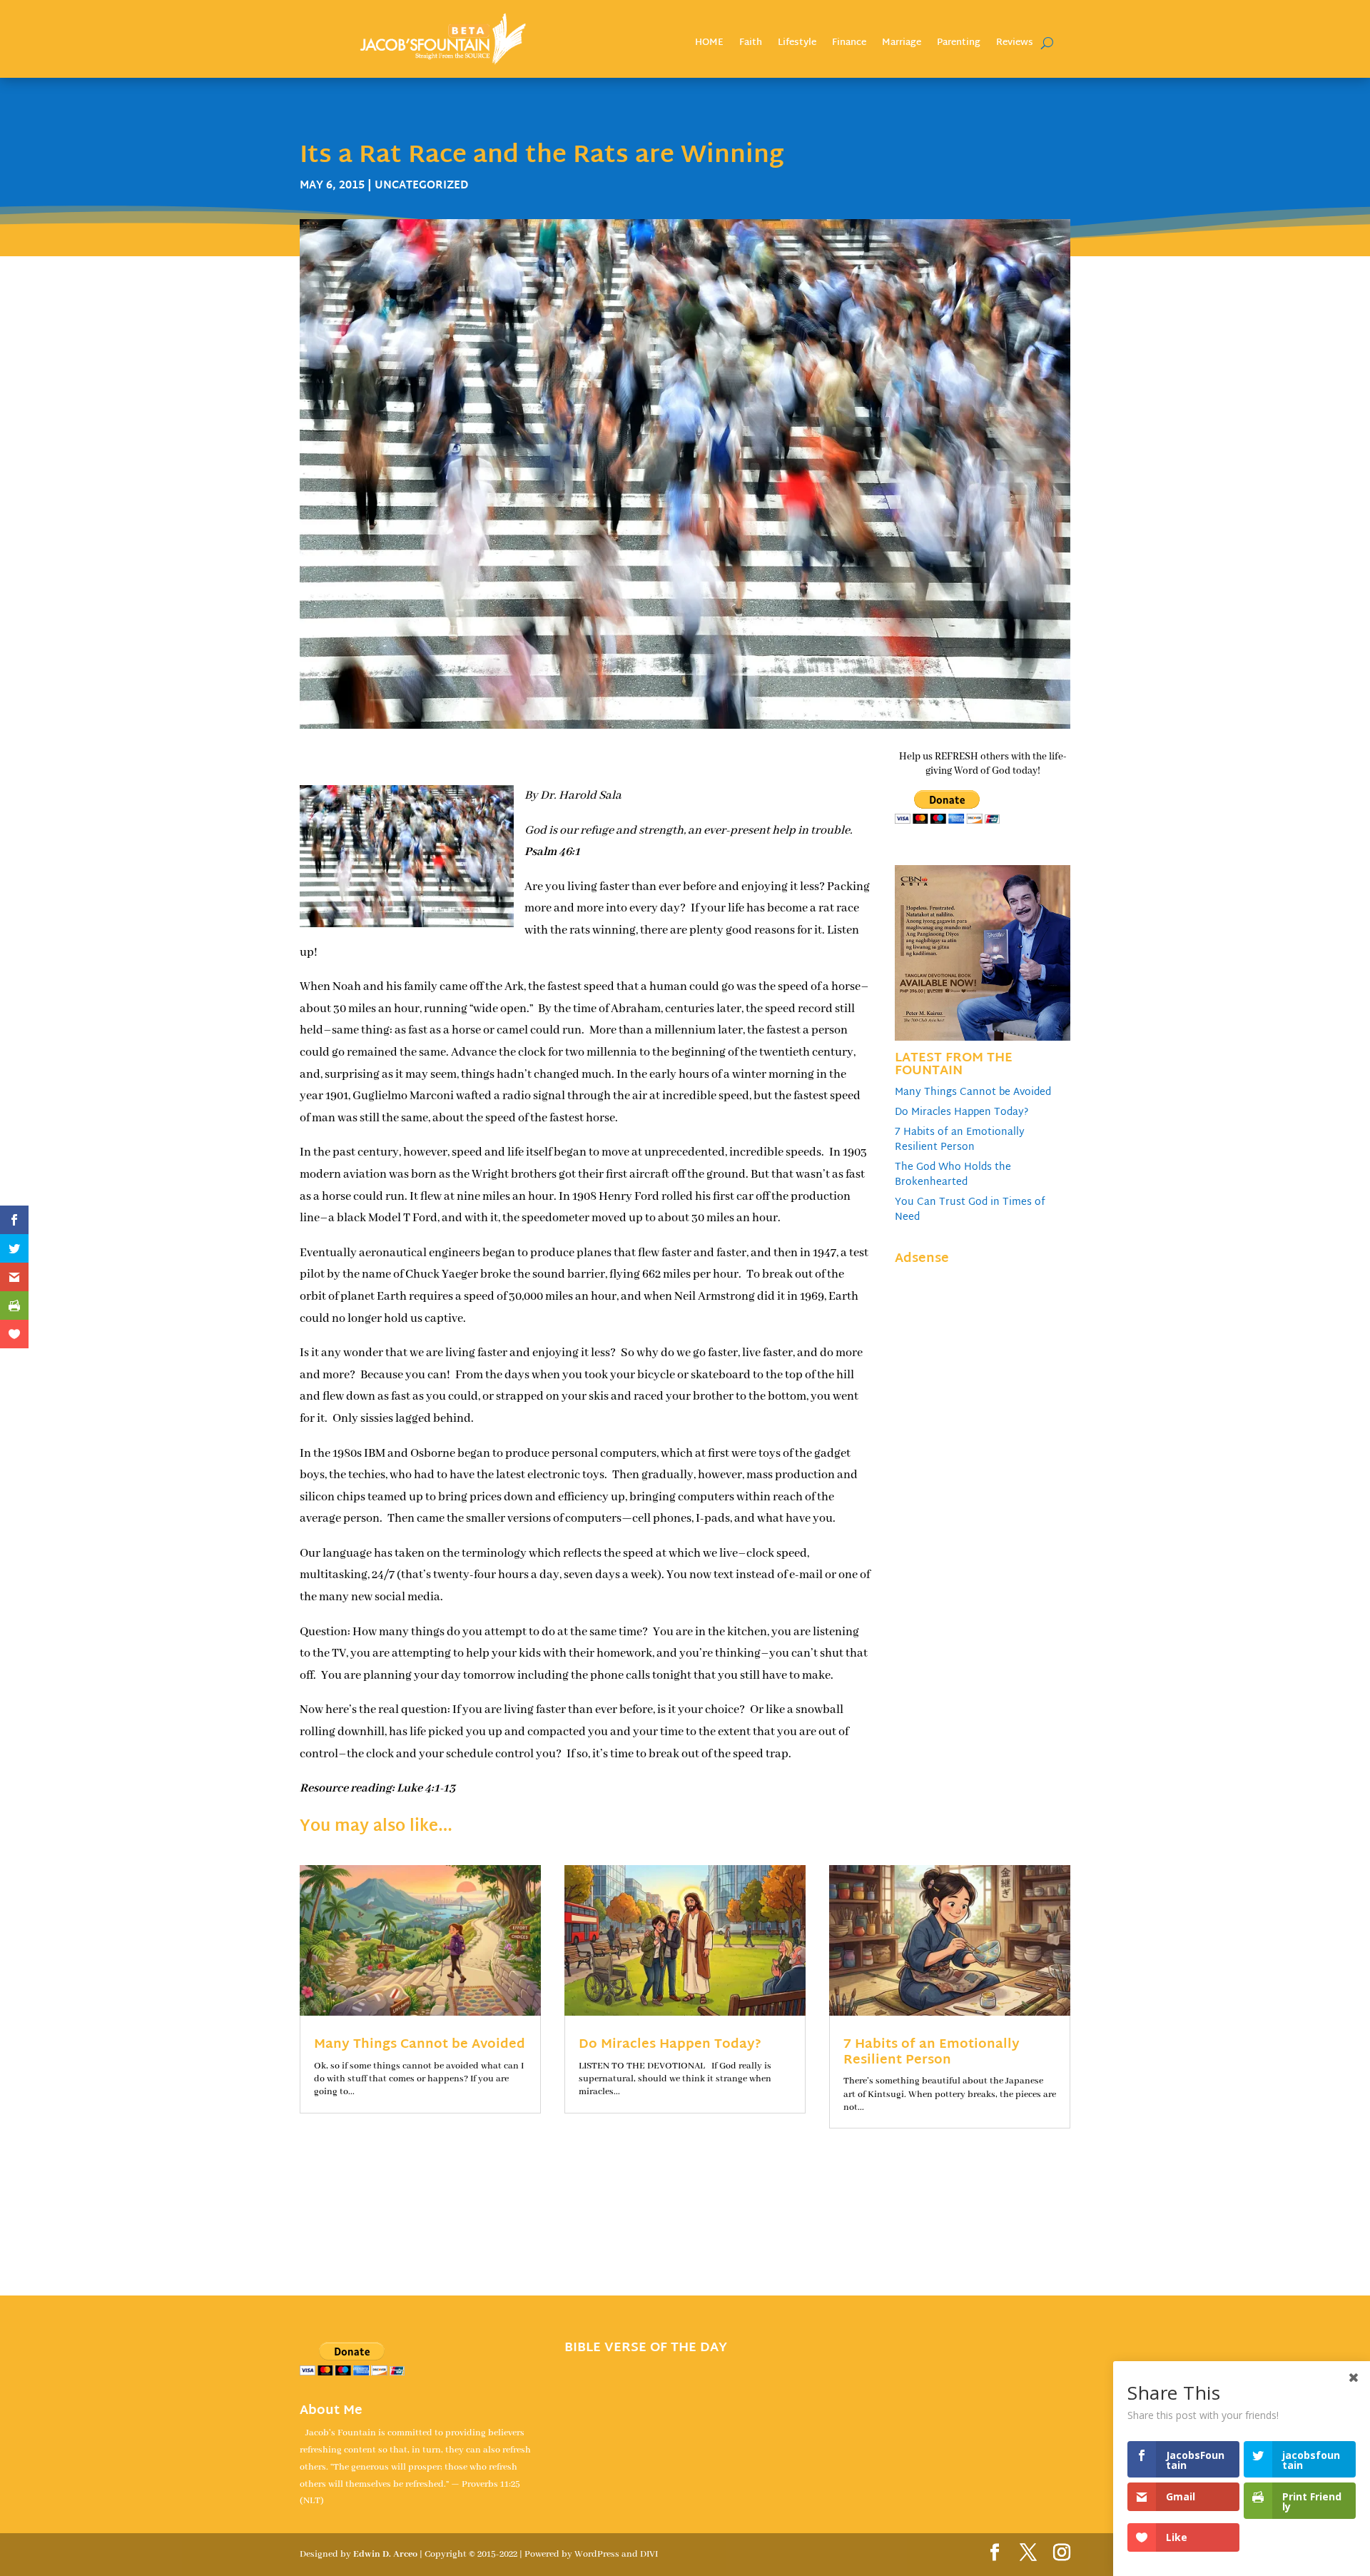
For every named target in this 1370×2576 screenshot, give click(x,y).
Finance (849, 45)
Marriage (902, 45)
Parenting (959, 45)
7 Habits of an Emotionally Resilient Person (960, 1140)
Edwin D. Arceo (385, 2554)
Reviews (1015, 45)
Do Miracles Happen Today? (961, 1112)
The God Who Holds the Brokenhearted (953, 1175)
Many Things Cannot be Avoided (973, 1092)
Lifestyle (797, 45)
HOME (709, 45)
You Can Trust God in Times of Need (970, 1210)
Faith (751, 45)
